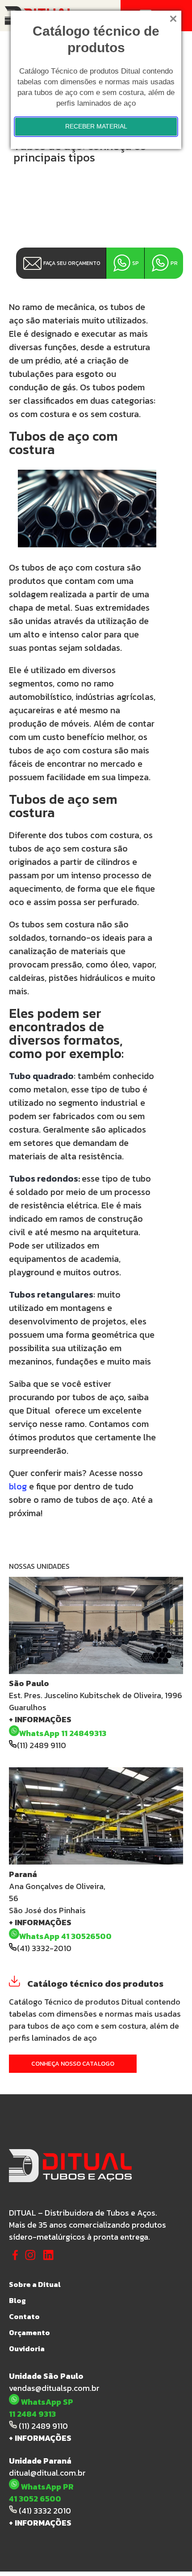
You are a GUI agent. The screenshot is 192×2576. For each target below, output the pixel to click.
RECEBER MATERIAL (96, 126)
